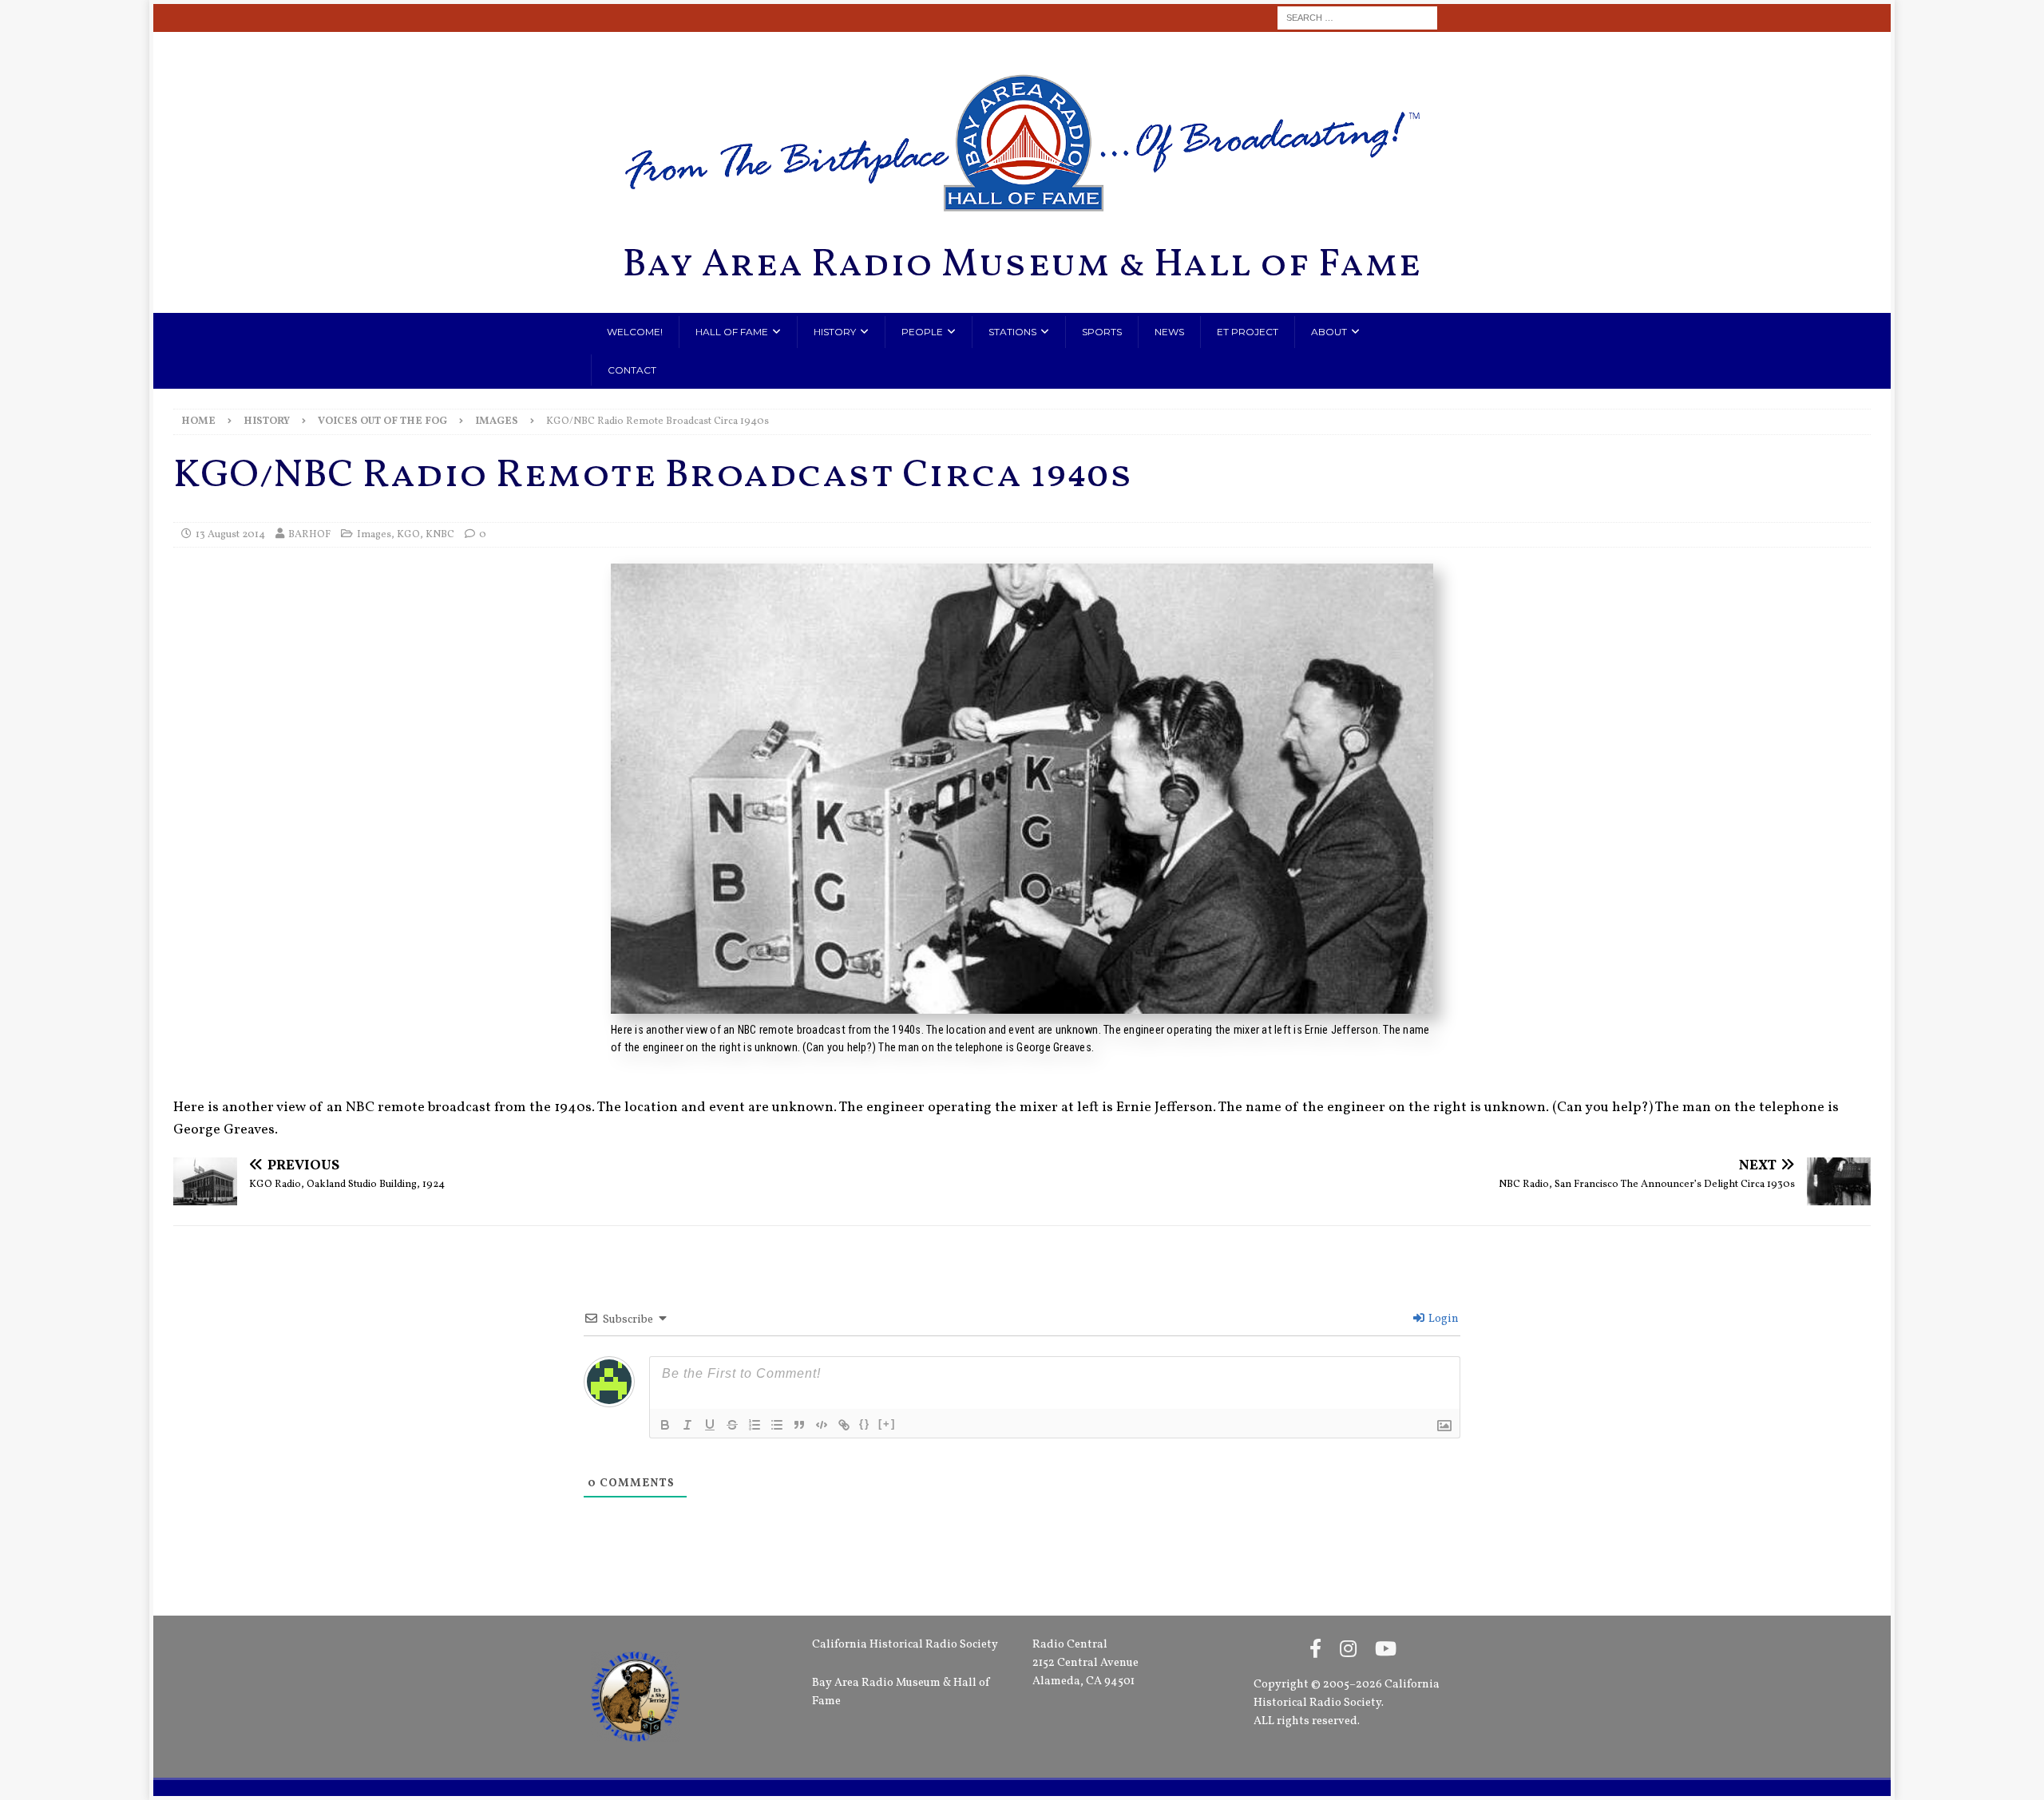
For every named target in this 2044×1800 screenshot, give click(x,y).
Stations (1012, 332)
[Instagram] (1348, 1651)
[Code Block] (822, 1425)
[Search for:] (1357, 18)
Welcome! (635, 332)
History (835, 332)
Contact (632, 370)
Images (374, 535)
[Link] (844, 1425)
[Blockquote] (799, 1425)
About (1329, 332)
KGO (408, 535)
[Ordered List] (755, 1425)
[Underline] (710, 1425)
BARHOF (309, 535)
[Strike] (732, 1425)
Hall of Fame (732, 332)
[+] (887, 1424)
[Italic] (687, 1425)
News (1169, 332)
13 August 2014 (230, 535)
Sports (1102, 332)
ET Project (1248, 332)
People (922, 332)
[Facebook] (1315, 1651)
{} (865, 1424)
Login (1442, 1319)
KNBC (440, 535)
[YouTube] (1386, 1651)
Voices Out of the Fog (382, 421)
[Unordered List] (777, 1425)
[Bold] (665, 1425)
